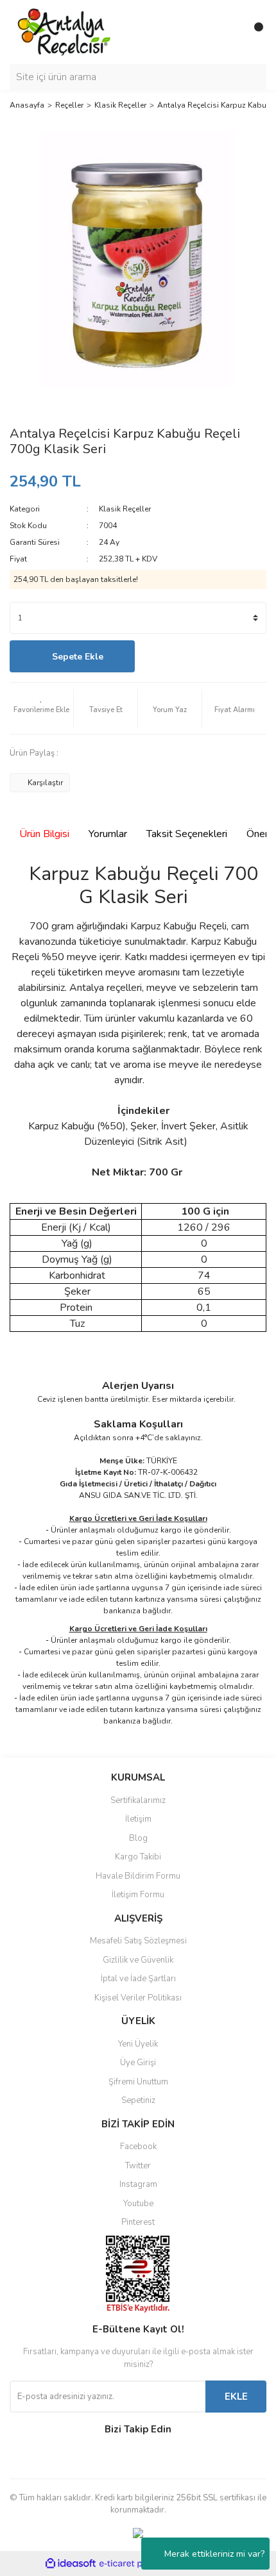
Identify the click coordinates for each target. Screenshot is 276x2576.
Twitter (138, 2166)
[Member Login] (228, 32)
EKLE (236, 2397)
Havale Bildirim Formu (138, 1876)
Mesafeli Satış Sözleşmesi (138, 1941)
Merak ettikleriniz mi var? (214, 2554)
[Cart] (254, 32)
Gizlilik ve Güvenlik (138, 1960)
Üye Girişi (138, 2063)
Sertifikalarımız (138, 1800)
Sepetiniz (138, 2100)
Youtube (138, 2204)
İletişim (138, 1819)
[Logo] (65, 31)
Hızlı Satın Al (204, 657)
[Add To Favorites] (41, 708)
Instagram (138, 2184)
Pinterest (138, 2222)
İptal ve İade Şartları (138, 1979)
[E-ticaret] (136, 2563)
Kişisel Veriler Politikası (138, 1998)
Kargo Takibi (138, 1857)
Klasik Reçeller (125, 509)
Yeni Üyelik (138, 2044)
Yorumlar (108, 834)
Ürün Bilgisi (44, 834)
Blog (138, 1838)
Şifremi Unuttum (138, 2082)
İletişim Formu (138, 1895)
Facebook (138, 2147)
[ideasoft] (71, 2564)
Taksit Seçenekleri (187, 834)
